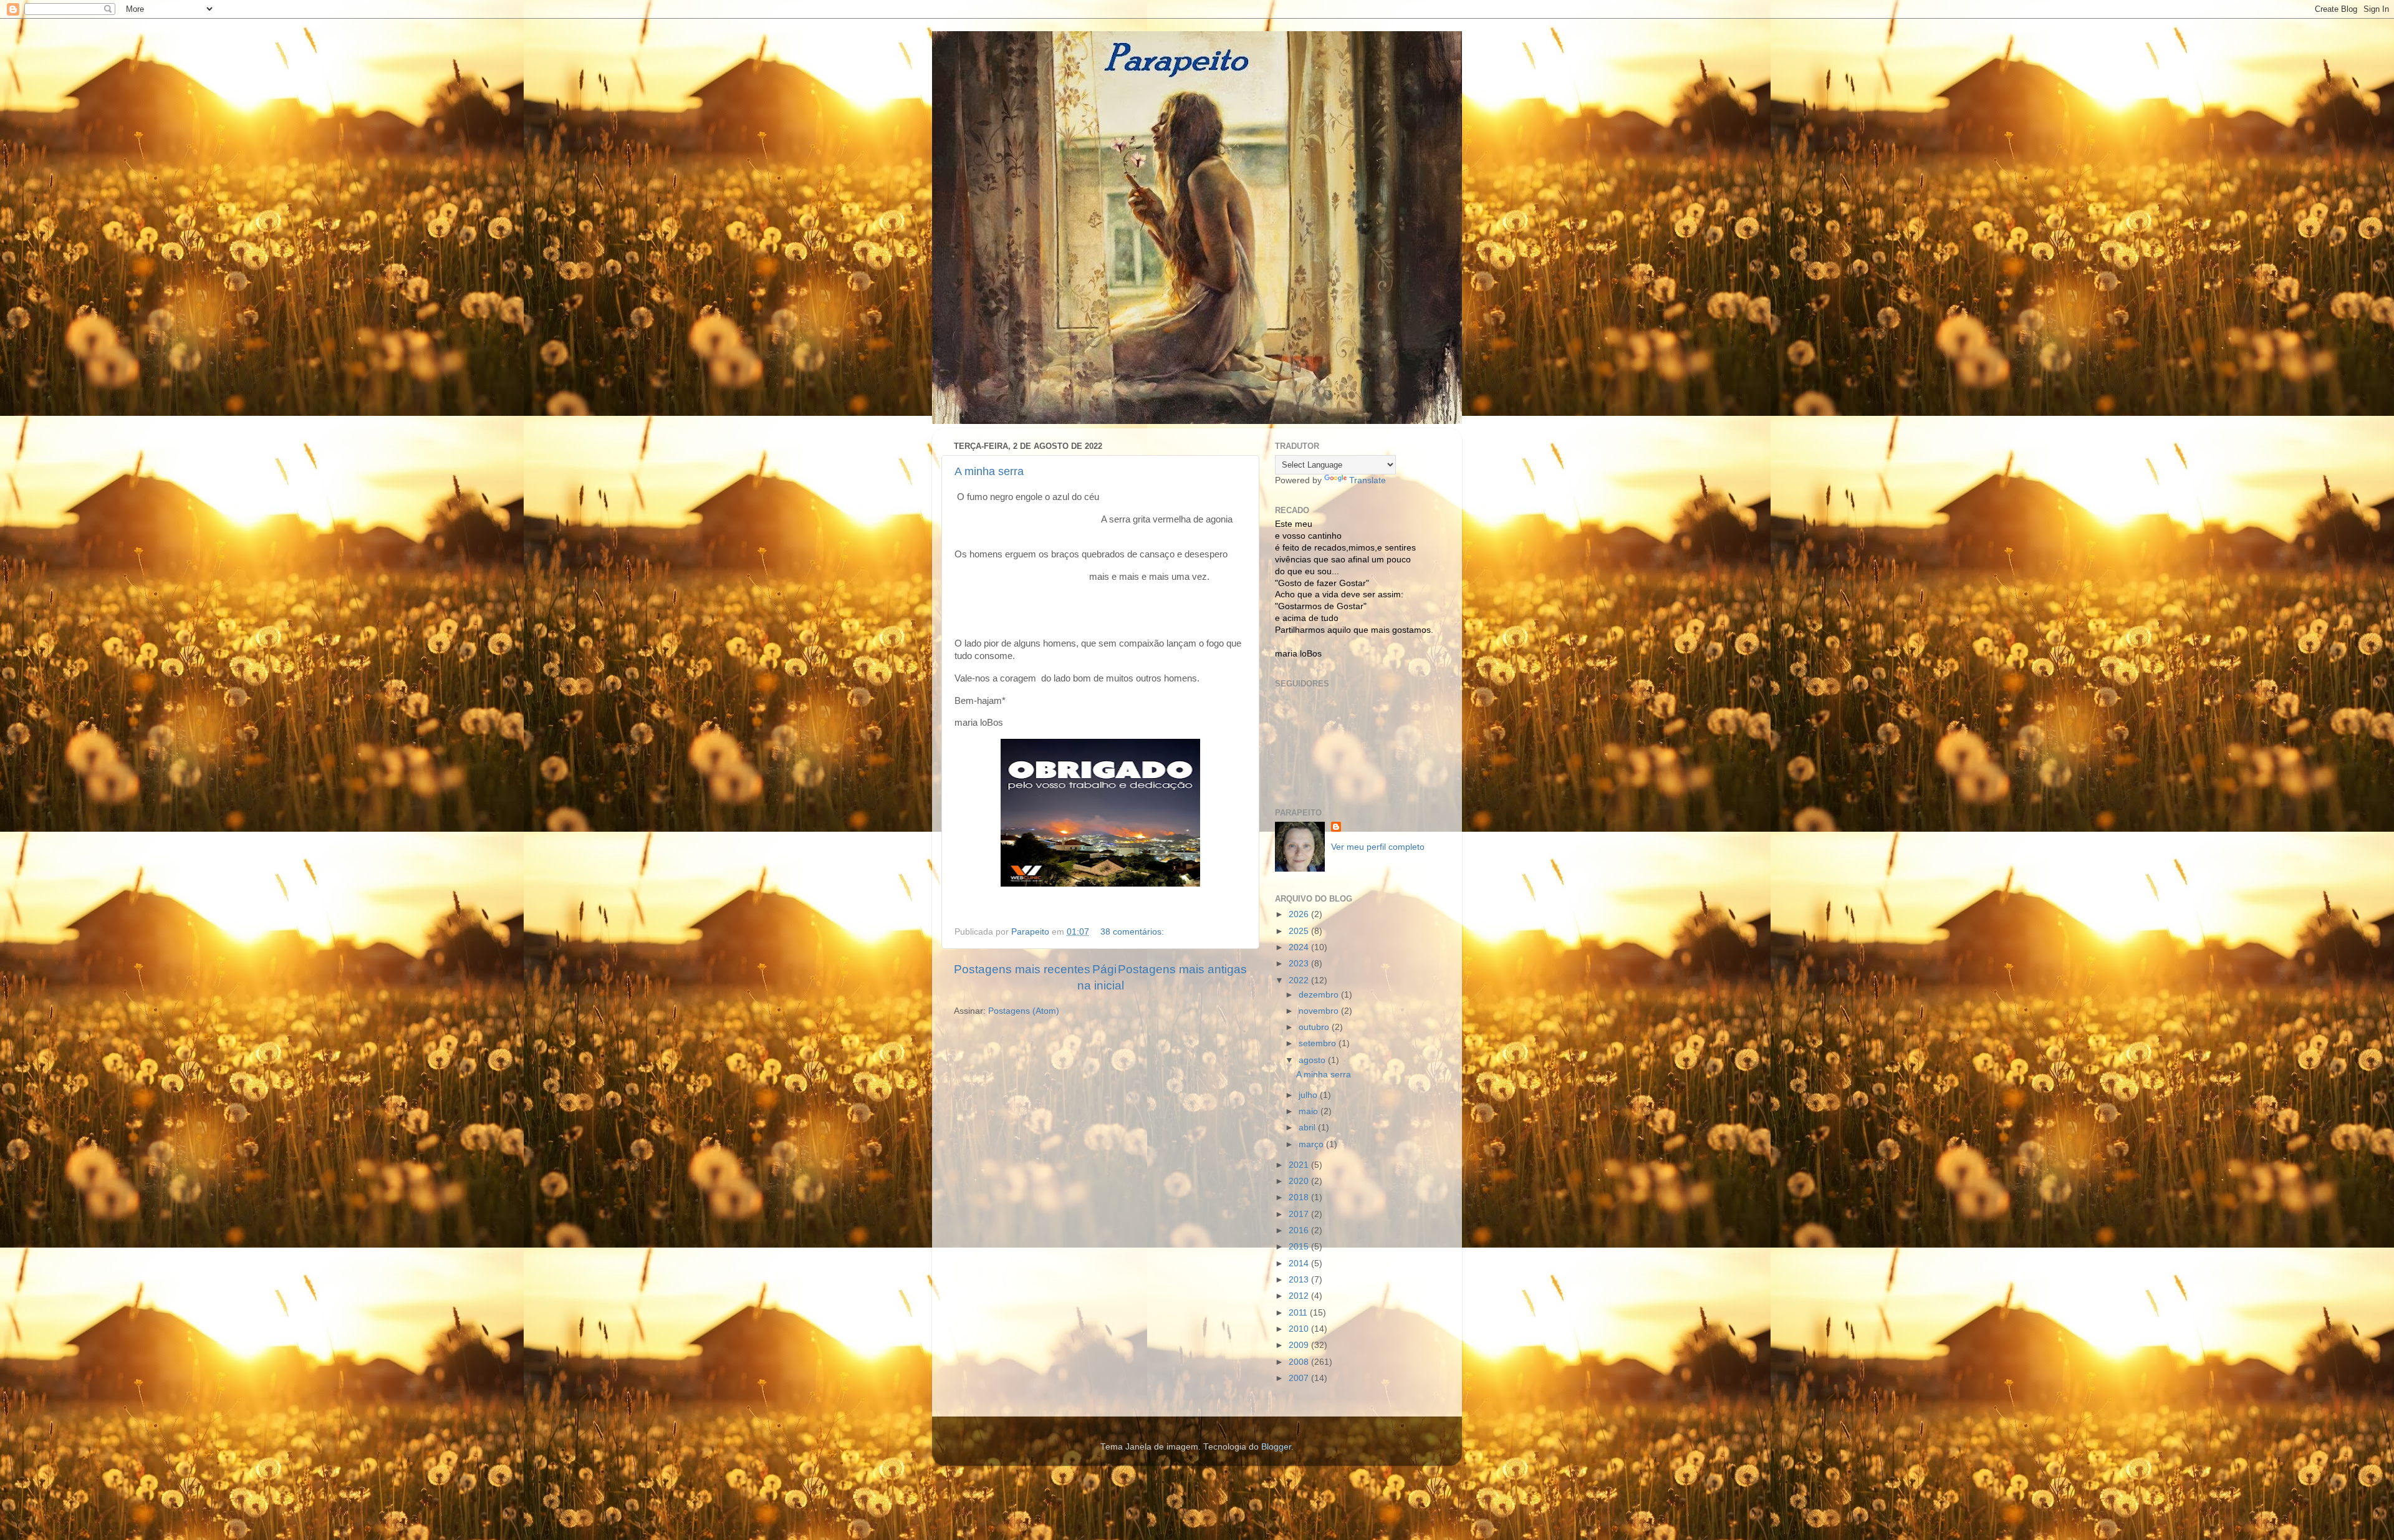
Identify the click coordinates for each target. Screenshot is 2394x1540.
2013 (1300, 1280)
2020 (1300, 1181)
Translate (1368, 480)
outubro (1315, 1027)
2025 (1300, 931)
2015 (1300, 1247)
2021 (1300, 1165)
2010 (1300, 1329)
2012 (1300, 1296)
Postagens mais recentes (1022, 969)
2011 (1299, 1313)
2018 (1300, 1197)
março (1312, 1144)
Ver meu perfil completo (1378, 847)
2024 (1300, 947)
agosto (1313, 1060)
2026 (1300, 914)
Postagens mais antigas (1182, 969)
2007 (1300, 1378)
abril (1308, 1128)
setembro (1319, 1043)
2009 (1300, 1345)
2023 (1300, 964)
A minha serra (989, 471)
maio (1310, 1111)
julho (1309, 1095)
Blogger (1276, 1447)
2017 (1300, 1214)
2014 (1300, 1263)
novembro (1320, 1011)
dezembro (1320, 995)
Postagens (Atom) (1024, 1011)
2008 (1300, 1362)
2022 (1300, 980)
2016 (1300, 1230)
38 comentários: (1133, 932)
